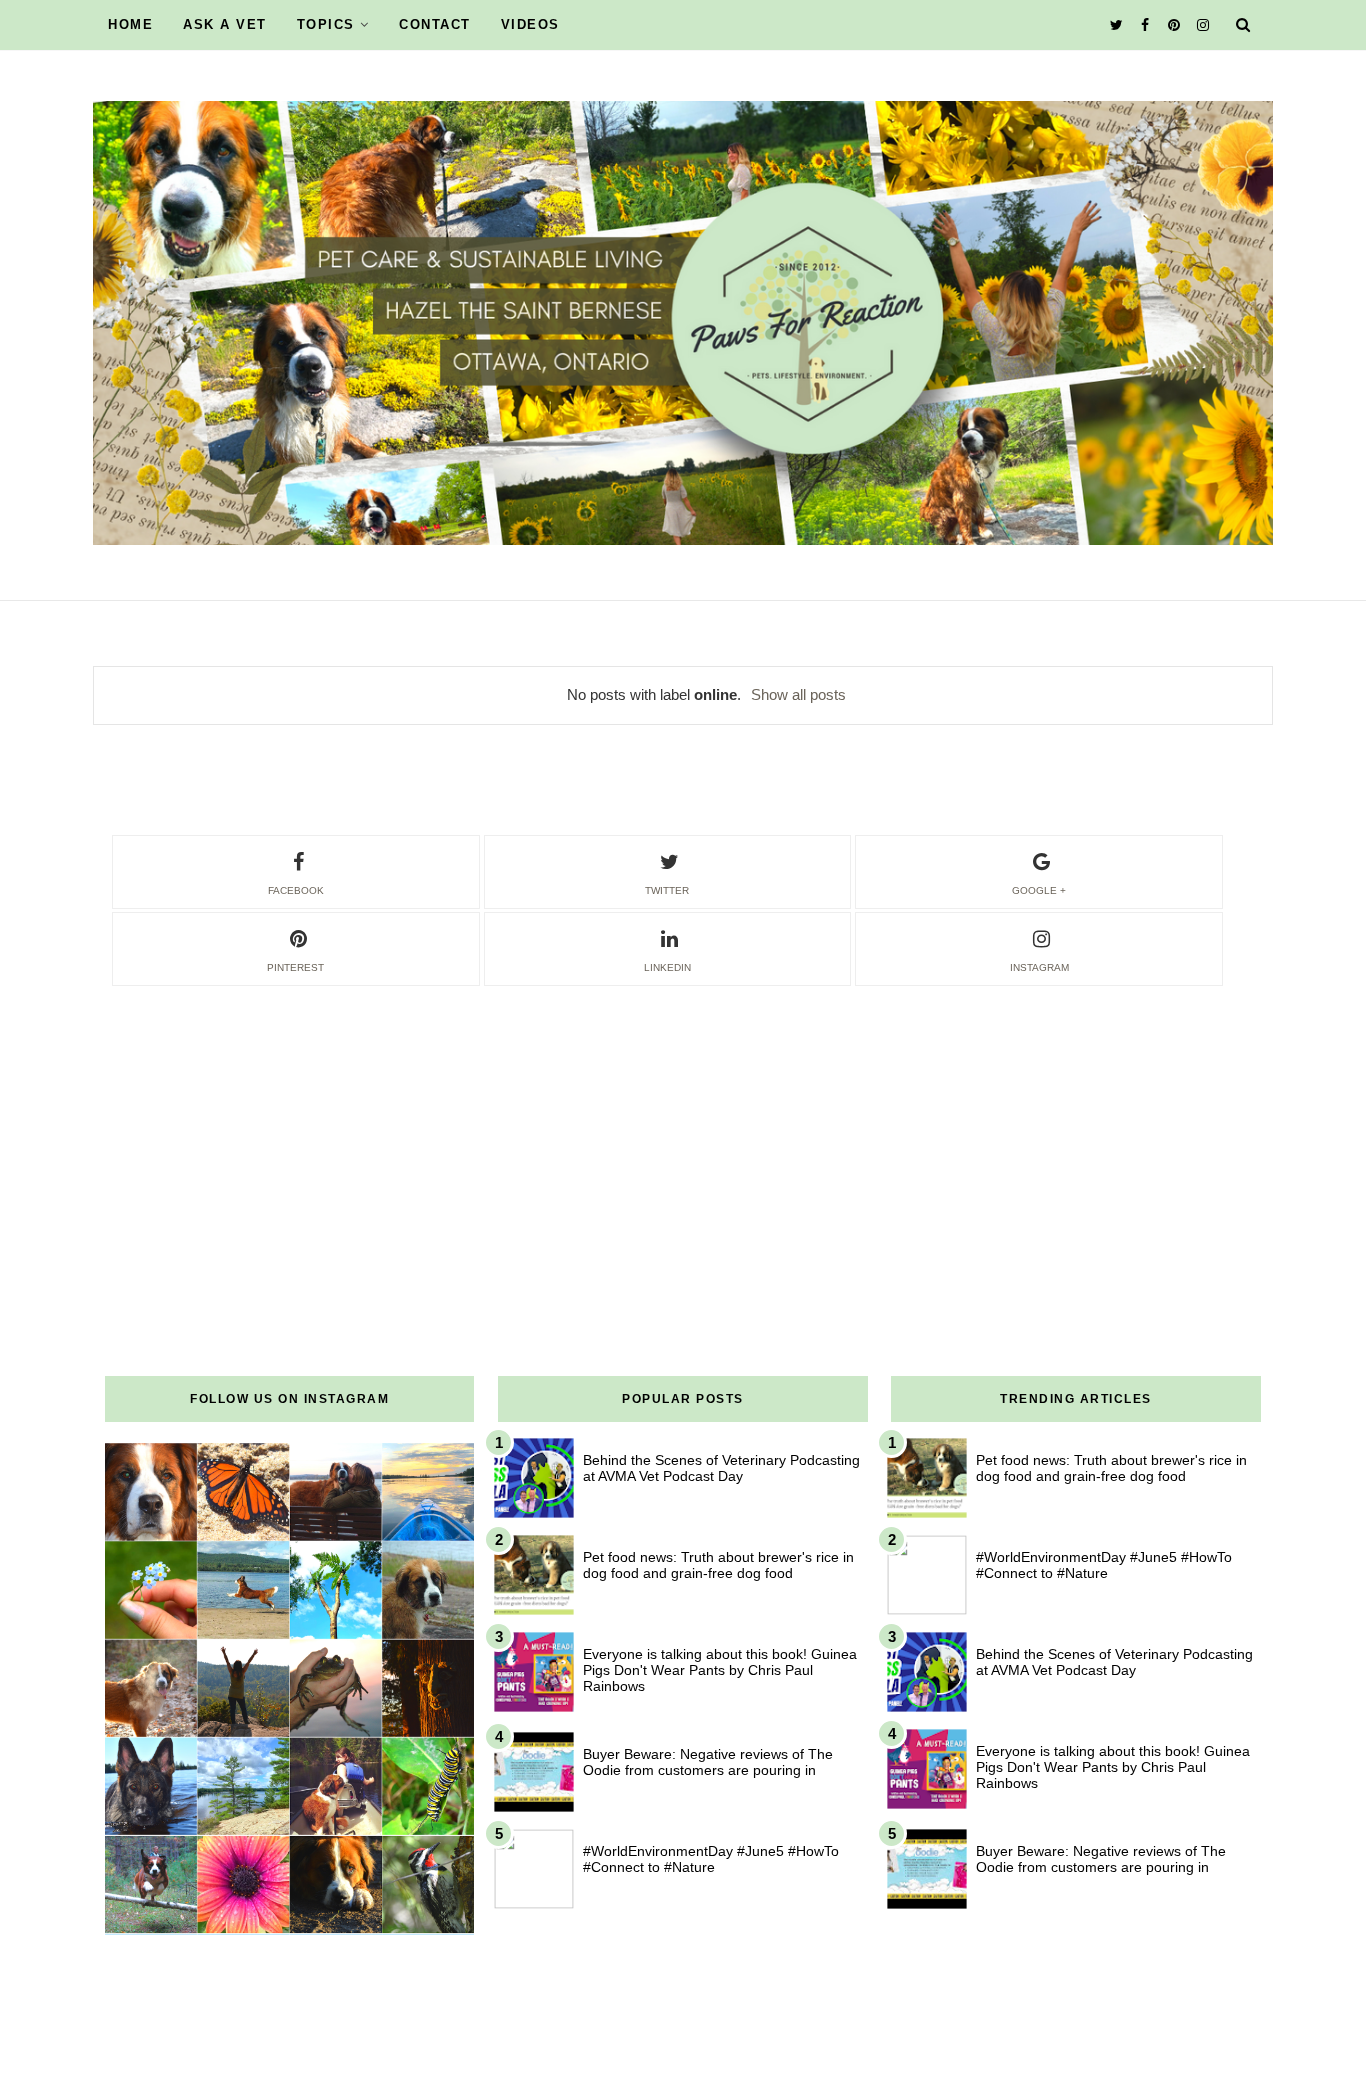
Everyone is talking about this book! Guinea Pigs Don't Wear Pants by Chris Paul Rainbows (720, 1670)
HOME (130, 24)
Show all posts (798, 694)
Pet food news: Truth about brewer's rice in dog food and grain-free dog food (718, 1565)
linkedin (667, 967)
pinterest (295, 967)
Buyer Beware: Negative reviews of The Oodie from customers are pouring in (708, 1762)
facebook (296, 890)
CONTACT (435, 24)
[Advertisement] (683, 1129)
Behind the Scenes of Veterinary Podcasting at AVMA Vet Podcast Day (721, 1468)
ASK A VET (225, 24)
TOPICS (326, 24)
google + (1039, 890)
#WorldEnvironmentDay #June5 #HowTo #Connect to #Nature (711, 1859)
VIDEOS (530, 24)
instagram (1039, 967)
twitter (667, 890)
